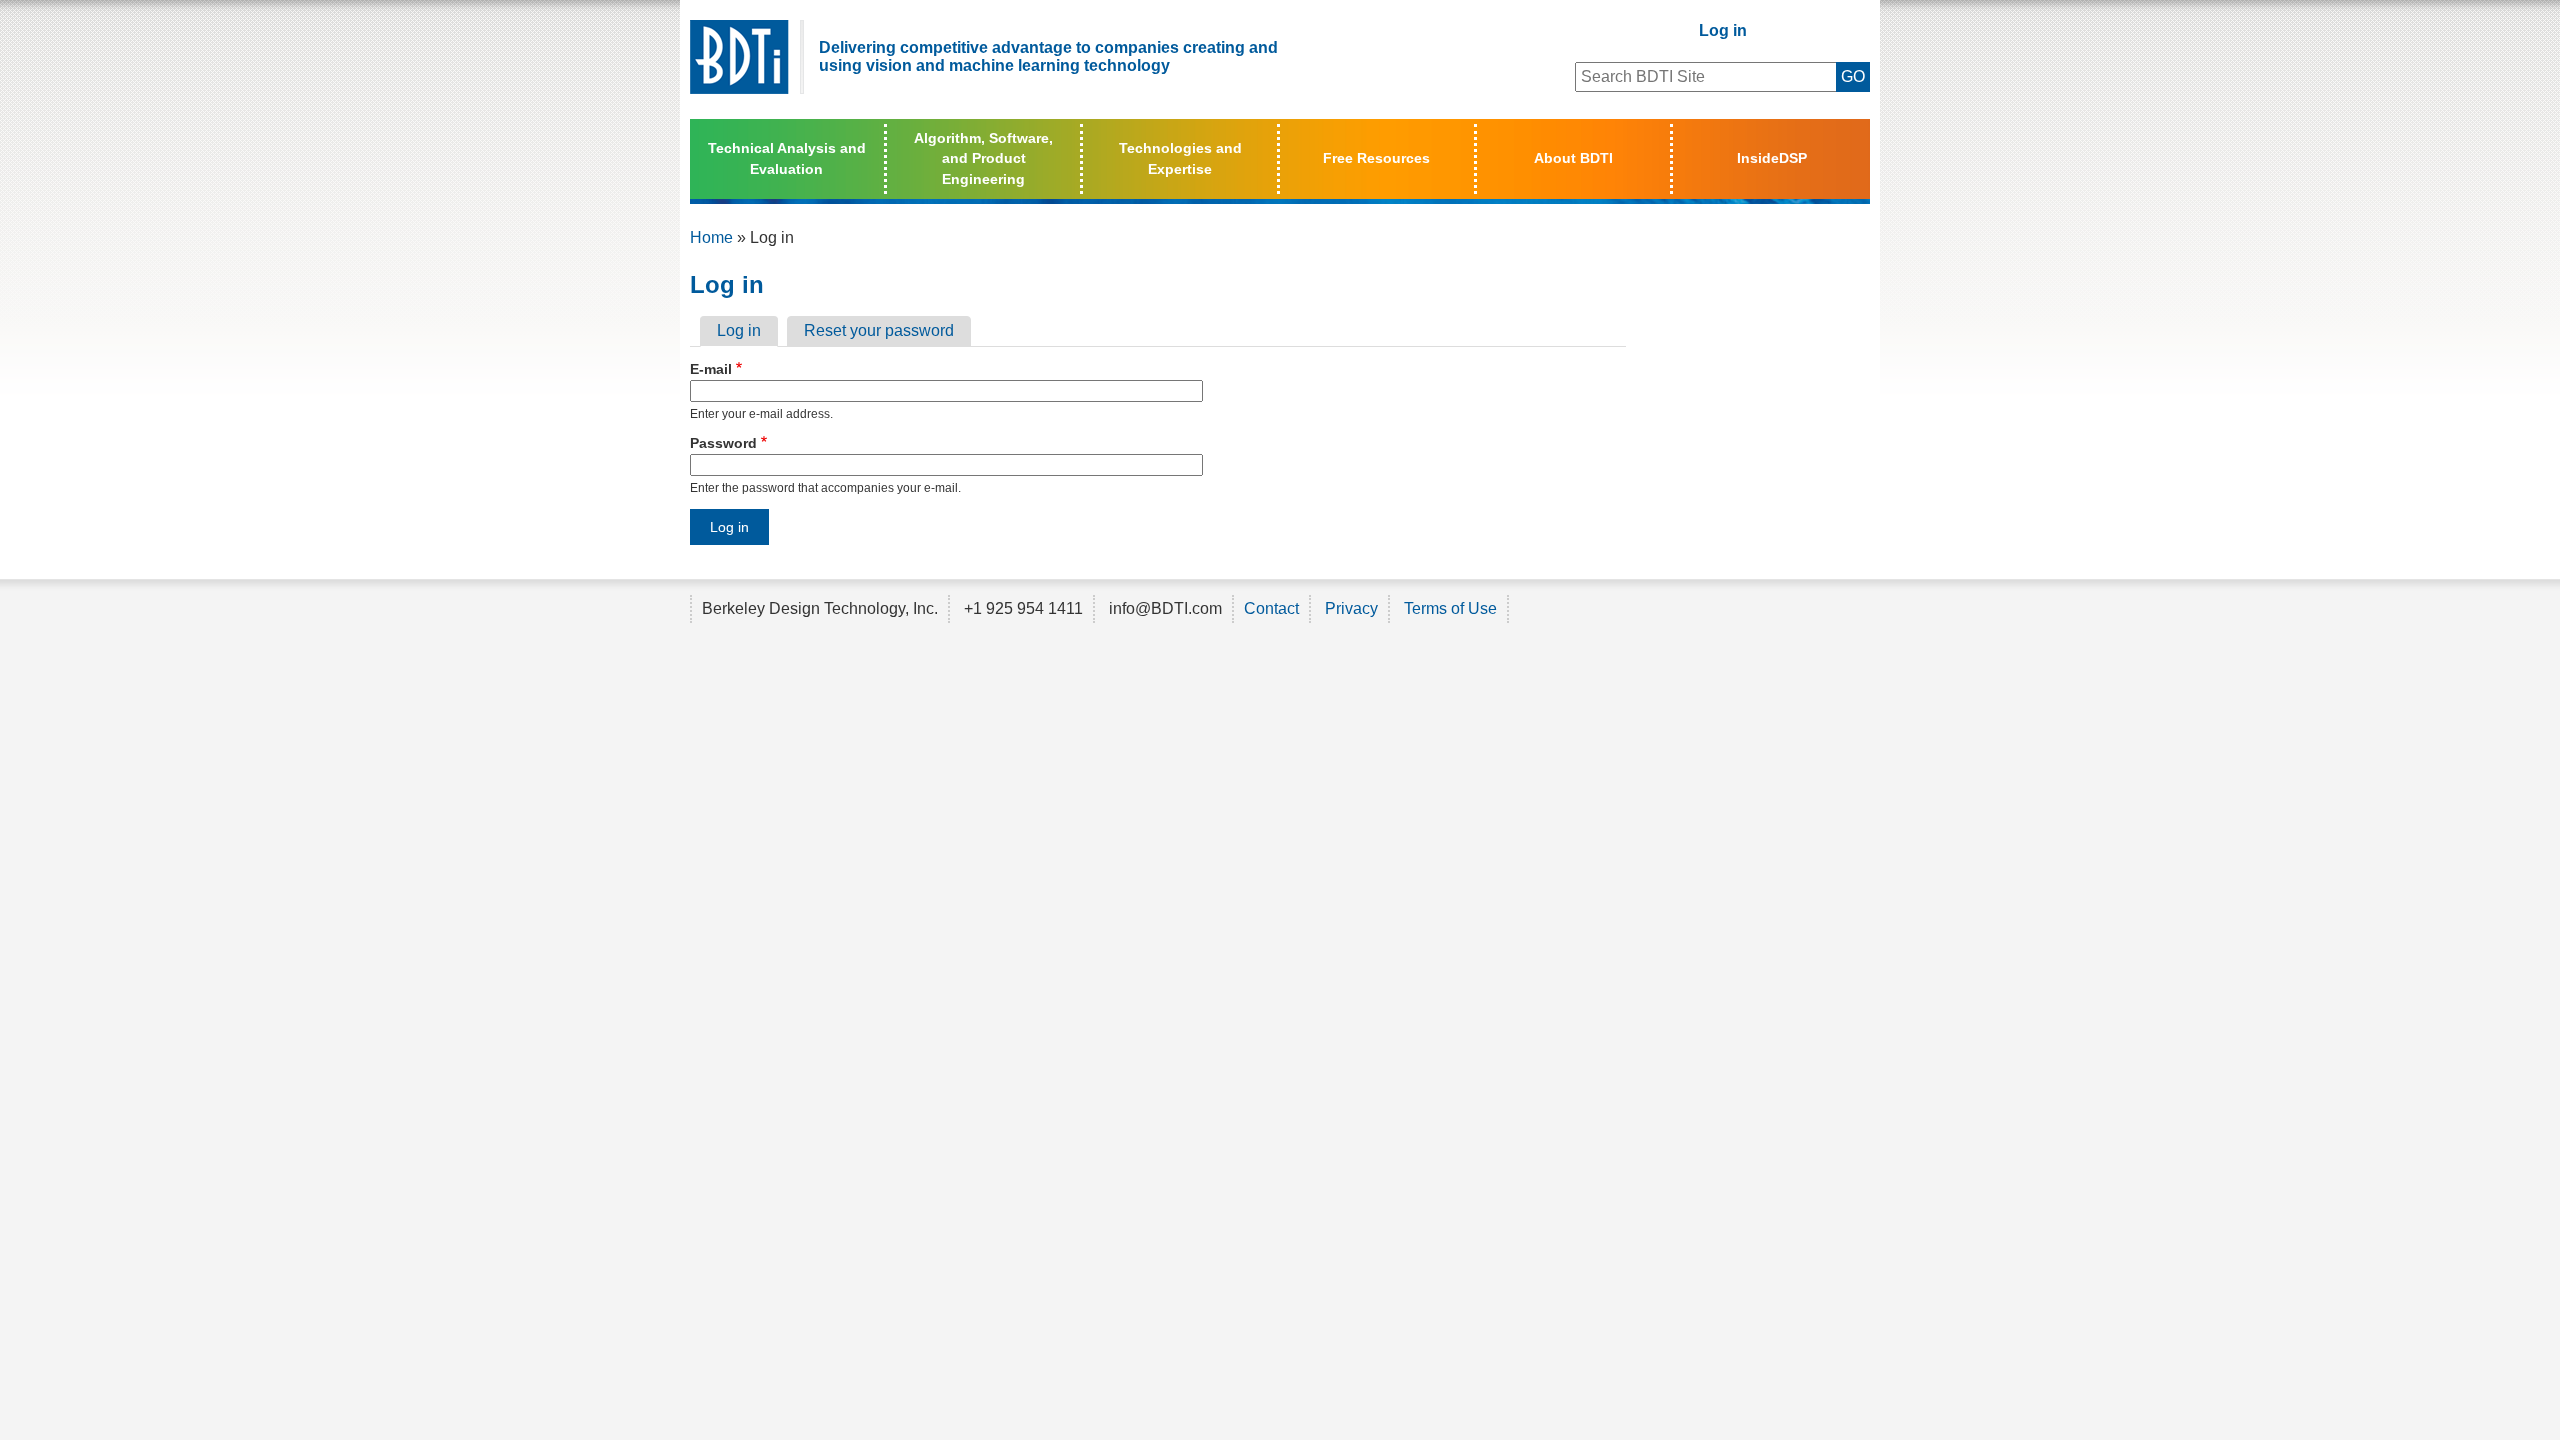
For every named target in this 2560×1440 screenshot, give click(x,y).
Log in (1723, 30)
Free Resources (1376, 158)
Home (711, 237)
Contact (1271, 608)
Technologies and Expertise (1180, 158)
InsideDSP (1772, 158)
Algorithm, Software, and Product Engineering (983, 158)
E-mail (711, 369)
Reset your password (879, 330)
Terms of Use (1450, 608)
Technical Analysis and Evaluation (787, 158)
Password (723, 443)
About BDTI (1573, 158)
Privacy (1351, 608)
